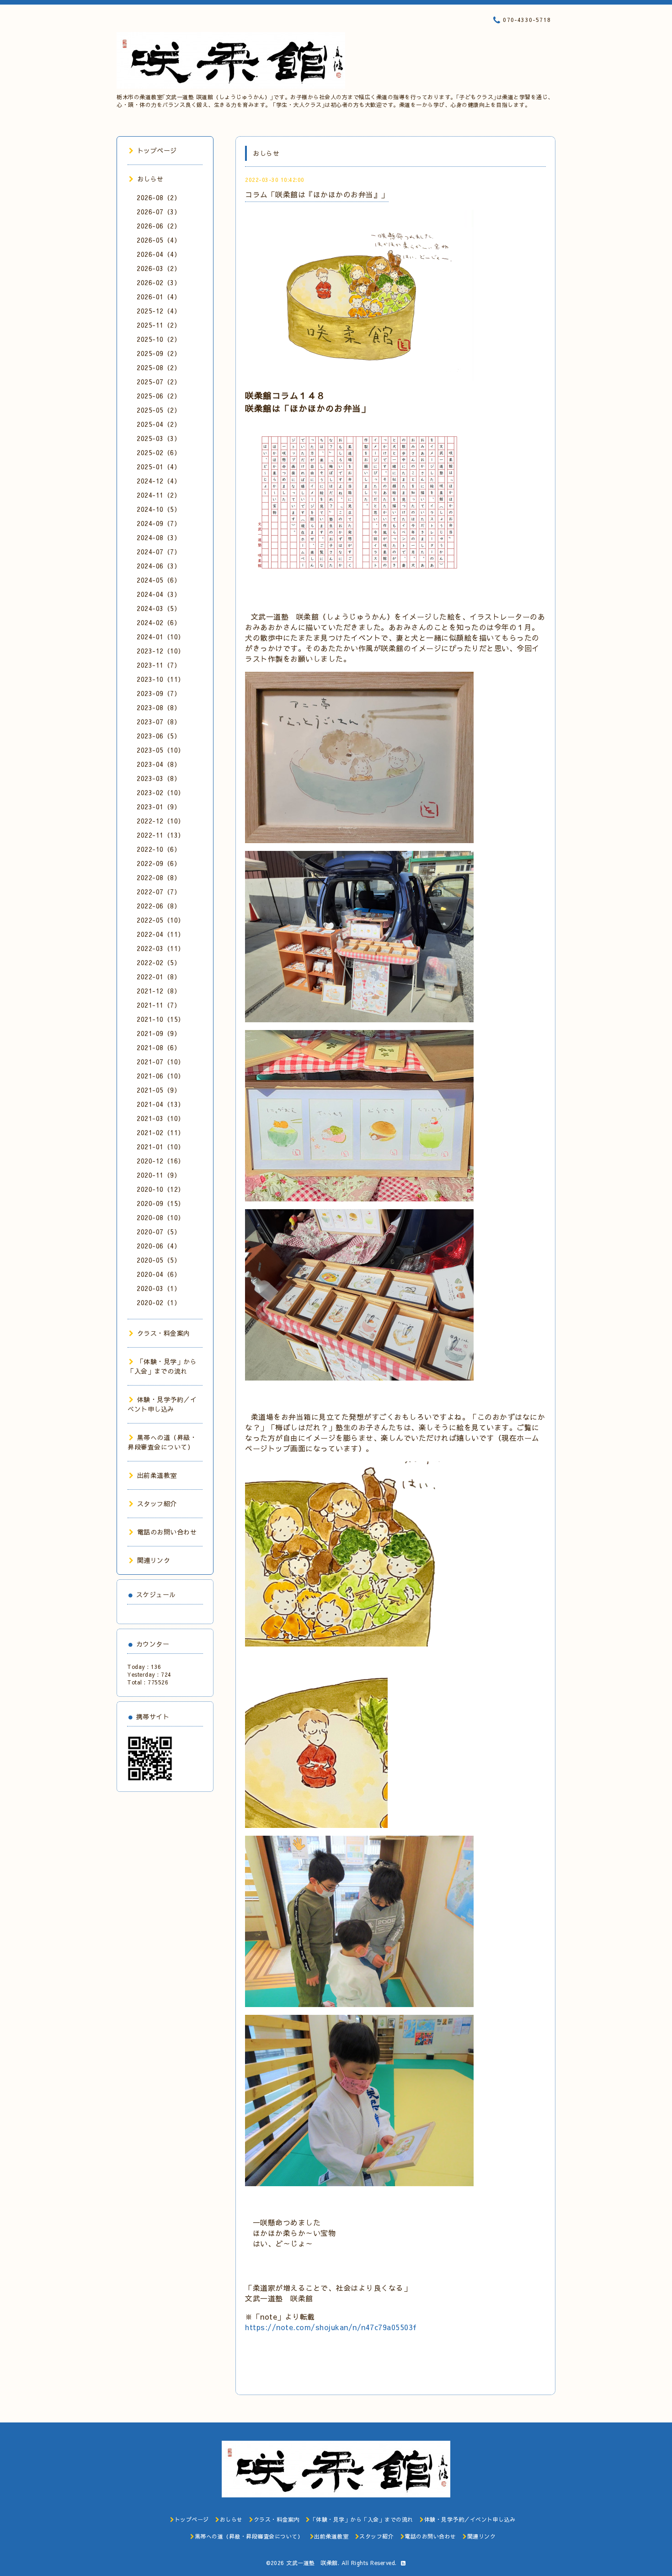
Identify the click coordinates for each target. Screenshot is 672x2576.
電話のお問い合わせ (167, 1532)
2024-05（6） (159, 580)
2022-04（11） (161, 934)
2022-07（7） (159, 892)
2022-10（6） (159, 849)
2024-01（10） (161, 637)
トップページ (157, 150)
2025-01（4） (159, 467)
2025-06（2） (159, 396)
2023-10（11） (161, 679)
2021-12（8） (159, 991)
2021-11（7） (159, 1005)
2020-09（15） (161, 1203)
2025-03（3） (159, 438)
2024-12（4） (159, 481)
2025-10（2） (159, 339)
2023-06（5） (159, 736)
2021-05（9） (159, 1090)
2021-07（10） (161, 1062)
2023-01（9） (159, 807)
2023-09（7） (159, 693)
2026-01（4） (159, 297)
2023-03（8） (159, 778)
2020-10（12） (161, 1189)
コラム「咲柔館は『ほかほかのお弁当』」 (317, 194)
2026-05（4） (159, 240)
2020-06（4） (159, 1246)
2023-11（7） (159, 665)
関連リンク (154, 1560)
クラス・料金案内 (164, 1333)
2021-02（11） (161, 1132)
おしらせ (150, 179)
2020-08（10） (161, 1217)
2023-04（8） (159, 764)
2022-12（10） (161, 821)
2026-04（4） (159, 254)
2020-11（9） (159, 1175)
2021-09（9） (159, 1033)
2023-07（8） (159, 722)
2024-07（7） (159, 552)
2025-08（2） (159, 367)
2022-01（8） (159, 977)
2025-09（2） (159, 353)
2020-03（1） (159, 1288)
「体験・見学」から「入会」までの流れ (162, 1366)
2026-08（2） (159, 197)
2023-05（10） (161, 750)
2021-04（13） (161, 1104)
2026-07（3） (159, 212)
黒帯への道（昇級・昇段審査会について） (162, 1442)
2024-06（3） (159, 566)
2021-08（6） (159, 1047)
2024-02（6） (159, 622)
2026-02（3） (159, 282)
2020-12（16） (161, 1161)
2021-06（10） (161, 1076)
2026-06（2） (159, 226)
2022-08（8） (159, 877)
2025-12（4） (159, 311)
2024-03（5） (159, 608)
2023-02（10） (161, 792)
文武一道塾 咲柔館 (312, 2563)
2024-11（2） (159, 495)
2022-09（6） (159, 863)
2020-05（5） (159, 1260)
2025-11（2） (159, 325)
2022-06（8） (159, 906)
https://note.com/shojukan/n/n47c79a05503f (331, 2327)
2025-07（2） (159, 382)
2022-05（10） (161, 920)
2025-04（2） (159, 424)
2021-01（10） (161, 1147)
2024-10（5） (159, 509)
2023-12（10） (161, 651)
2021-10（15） (161, 1019)
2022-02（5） (159, 962)
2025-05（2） (159, 410)
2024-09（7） (159, 523)
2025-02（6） (159, 452)
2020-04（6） (159, 1274)
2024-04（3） (159, 594)
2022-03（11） (161, 948)
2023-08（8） (159, 707)
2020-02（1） (159, 1302)
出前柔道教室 (157, 1475)
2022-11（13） (161, 835)
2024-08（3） (159, 537)
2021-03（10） (161, 1118)
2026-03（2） (159, 268)
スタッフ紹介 (157, 1503)
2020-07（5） (159, 1232)
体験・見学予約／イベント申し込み (162, 1404)
